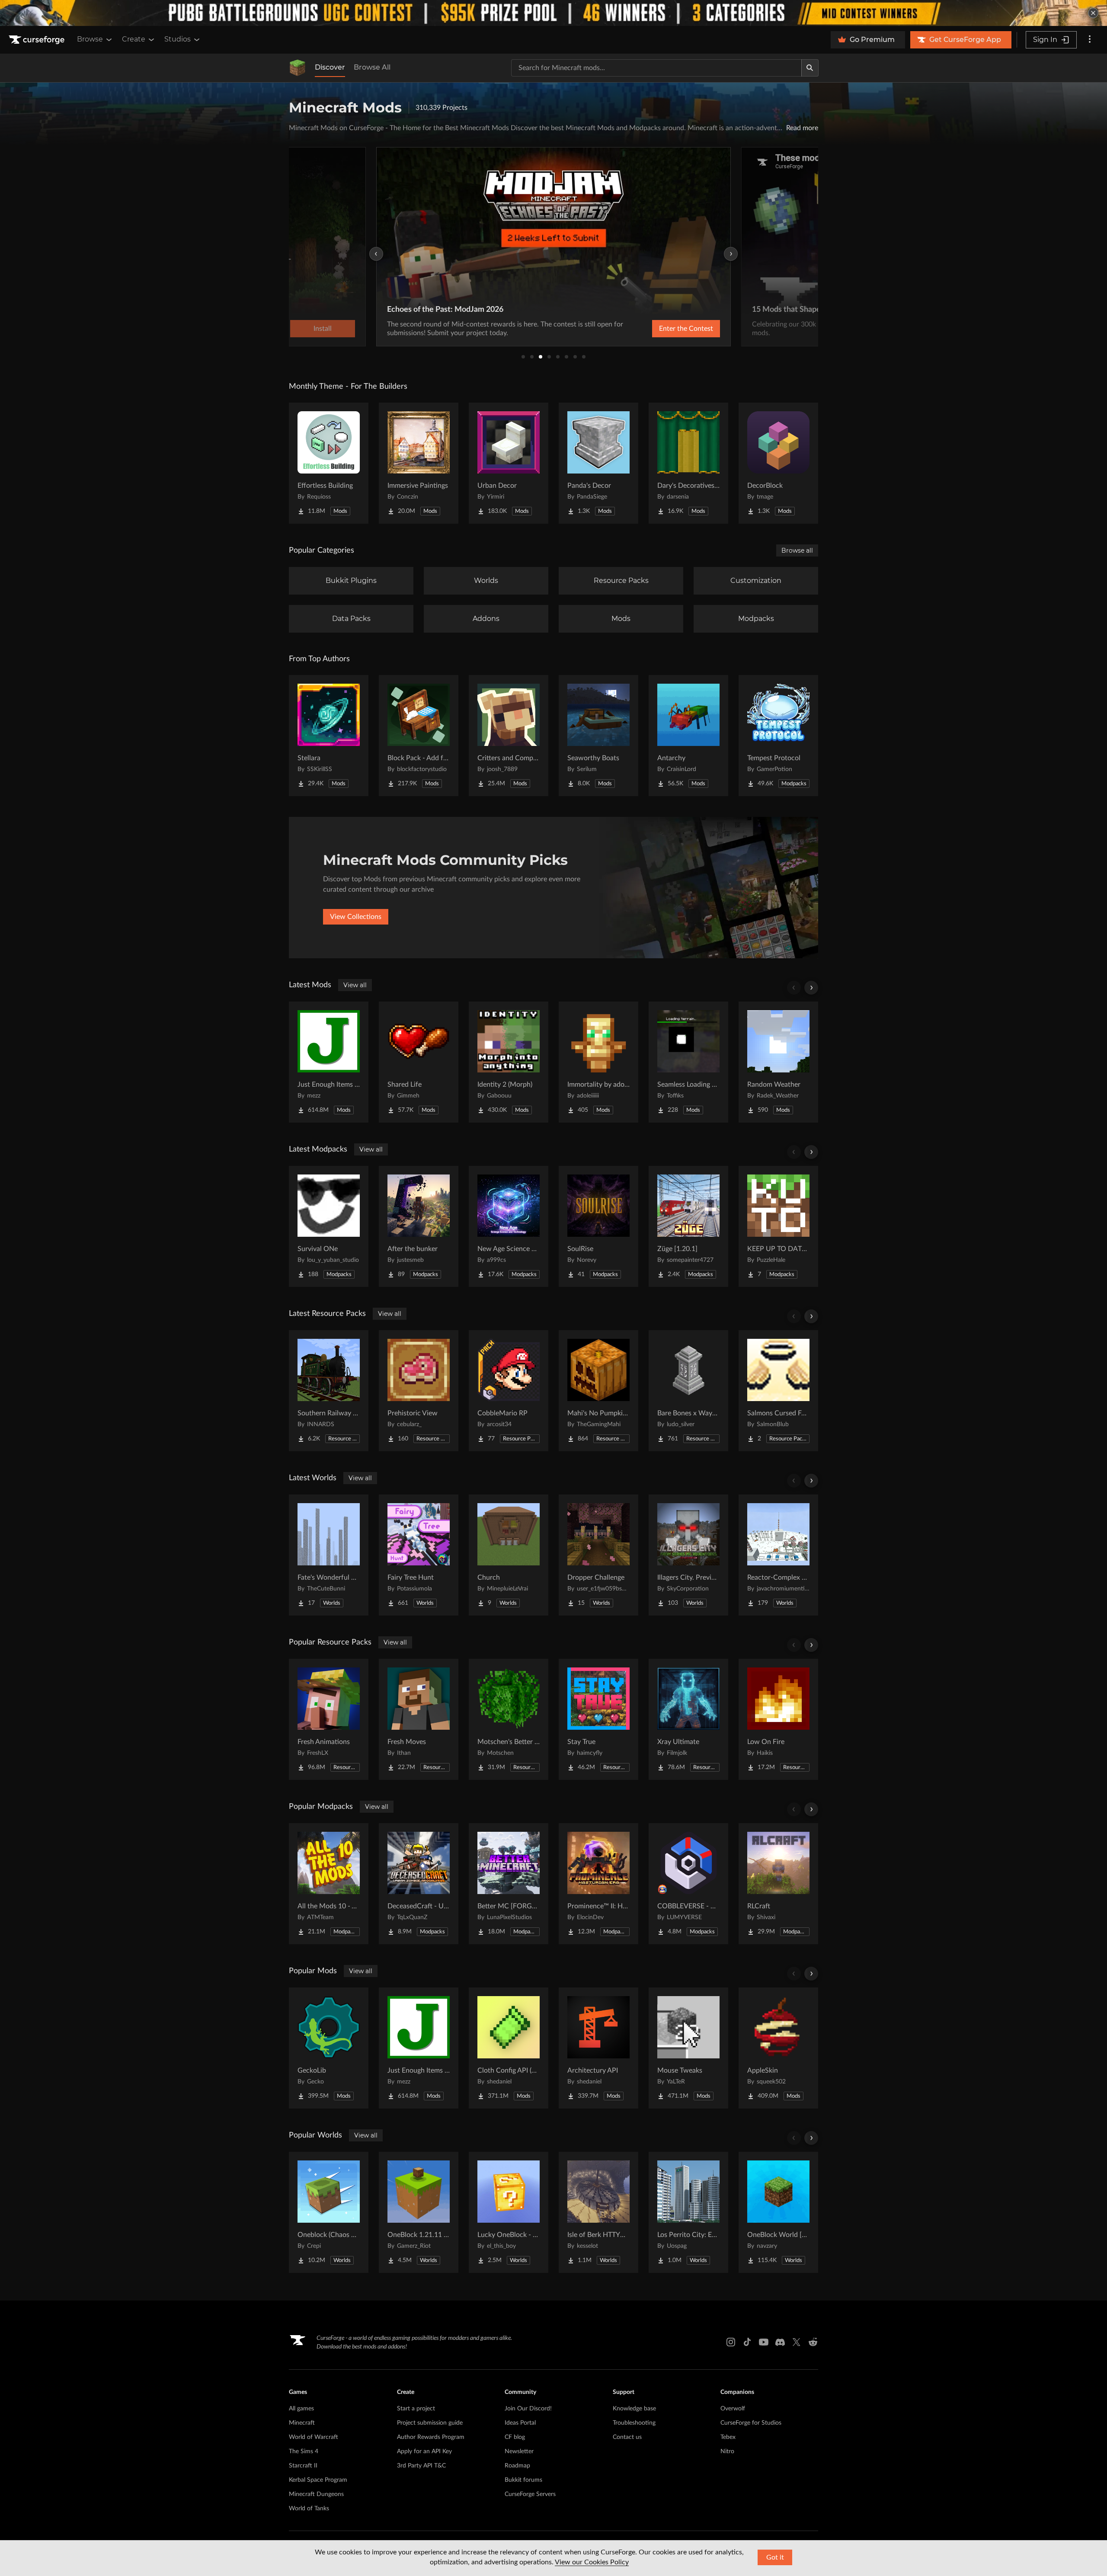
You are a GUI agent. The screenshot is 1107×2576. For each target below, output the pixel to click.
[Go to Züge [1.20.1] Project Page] (688, 1226)
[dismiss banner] (1093, 13)
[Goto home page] (38, 40)
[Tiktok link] (747, 2342)
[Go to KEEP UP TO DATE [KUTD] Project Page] (778, 1226)
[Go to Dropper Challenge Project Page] (598, 1555)
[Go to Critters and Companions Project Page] (509, 736)
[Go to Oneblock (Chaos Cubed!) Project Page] (329, 2212)
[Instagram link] (731, 2342)
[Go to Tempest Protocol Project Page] (778, 736)
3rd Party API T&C (421, 2466)
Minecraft (302, 2423)
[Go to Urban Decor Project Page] (509, 463)
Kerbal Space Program (318, 2480)
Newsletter (519, 2451)
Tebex (728, 2437)
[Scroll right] (811, 988)
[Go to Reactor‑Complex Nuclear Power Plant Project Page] (778, 1555)
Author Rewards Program (431, 2437)
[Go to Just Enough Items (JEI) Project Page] (329, 1062)
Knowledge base (634, 2409)
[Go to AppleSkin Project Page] (778, 2048)
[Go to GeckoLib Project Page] (329, 2048)
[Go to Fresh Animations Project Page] (329, 1719)
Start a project (416, 2409)
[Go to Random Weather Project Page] (778, 1062)
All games (301, 2409)
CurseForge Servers (530, 2494)
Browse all (797, 550)
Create (134, 39)
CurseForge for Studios (751, 2423)
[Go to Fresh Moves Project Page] (419, 1719)
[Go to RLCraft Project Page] (778, 1884)
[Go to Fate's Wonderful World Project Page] (329, 1555)
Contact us (627, 2437)
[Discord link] (780, 2342)
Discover (330, 67)
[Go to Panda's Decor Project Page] (598, 463)
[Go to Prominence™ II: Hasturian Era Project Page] (598, 1884)
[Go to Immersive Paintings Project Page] (419, 463)
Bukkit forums (523, 2480)
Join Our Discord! (528, 2409)
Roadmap (517, 2466)
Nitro (727, 2451)
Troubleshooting (634, 2423)
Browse (90, 39)
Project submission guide (430, 2423)
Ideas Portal (520, 2423)
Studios (178, 39)
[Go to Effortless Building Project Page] (329, 463)
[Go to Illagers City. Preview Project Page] (688, 1555)
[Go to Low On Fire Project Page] (778, 1719)
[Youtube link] (764, 2342)
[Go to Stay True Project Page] (598, 1719)
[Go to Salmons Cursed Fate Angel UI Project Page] (778, 1391)
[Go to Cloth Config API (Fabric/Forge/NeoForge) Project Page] (509, 2048)
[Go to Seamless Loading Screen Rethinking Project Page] (688, 1062)
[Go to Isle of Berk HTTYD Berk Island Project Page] (598, 2212)
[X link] (797, 2342)
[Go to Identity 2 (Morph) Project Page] (509, 1062)
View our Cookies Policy (592, 2562)
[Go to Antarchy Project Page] (688, 736)
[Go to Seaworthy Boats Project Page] (598, 736)
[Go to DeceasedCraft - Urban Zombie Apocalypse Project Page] (419, 1884)
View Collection (663, 329)
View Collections (356, 917)
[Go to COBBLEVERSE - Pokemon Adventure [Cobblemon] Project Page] (688, 1884)
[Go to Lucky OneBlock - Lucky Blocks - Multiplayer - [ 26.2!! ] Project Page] (509, 2212)
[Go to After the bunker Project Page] (419, 1226)
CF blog (515, 2437)
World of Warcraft (314, 2437)
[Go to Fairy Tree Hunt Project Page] (419, 1555)
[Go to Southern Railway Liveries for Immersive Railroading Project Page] (329, 1391)
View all (355, 985)
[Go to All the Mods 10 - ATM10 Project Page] (329, 1884)
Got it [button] (775, 2557)
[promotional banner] (553, 13)
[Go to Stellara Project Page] (329, 736)
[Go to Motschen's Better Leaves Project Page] (509, 1719)
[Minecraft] (298, 68)
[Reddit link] (813, 2342)
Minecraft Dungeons (316, 2494)
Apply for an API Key (424, 2451)
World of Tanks (309, 2509)
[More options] (1090, 40)
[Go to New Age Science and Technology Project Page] (509, 1226)
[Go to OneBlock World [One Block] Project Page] (778, 2212)
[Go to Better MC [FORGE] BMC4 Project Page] (509, 1884)
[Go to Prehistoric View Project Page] (419, 1391)
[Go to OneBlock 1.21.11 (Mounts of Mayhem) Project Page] (419, 2212)
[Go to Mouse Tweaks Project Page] (688, 2048)
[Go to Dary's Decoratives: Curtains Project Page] (688, 463)
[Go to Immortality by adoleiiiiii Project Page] (598, 1062)
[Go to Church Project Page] (509, 1555)
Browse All (372, 67)
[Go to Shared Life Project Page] (419, 1062)
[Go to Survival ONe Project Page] (329, 1226)
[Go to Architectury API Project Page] (598, 2048)
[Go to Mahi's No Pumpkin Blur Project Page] (598, 1391)
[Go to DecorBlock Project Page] (778, 463)
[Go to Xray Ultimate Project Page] (688, 1719)
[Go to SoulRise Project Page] (598, 1226)
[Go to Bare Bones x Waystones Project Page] (688, 1391)
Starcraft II (303, 2466)
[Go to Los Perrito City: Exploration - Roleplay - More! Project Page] (688, 2212)
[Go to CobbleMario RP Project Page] (509, 1391)
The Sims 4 (304, 2451)
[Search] (810, 68)
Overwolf (733, 2409)
